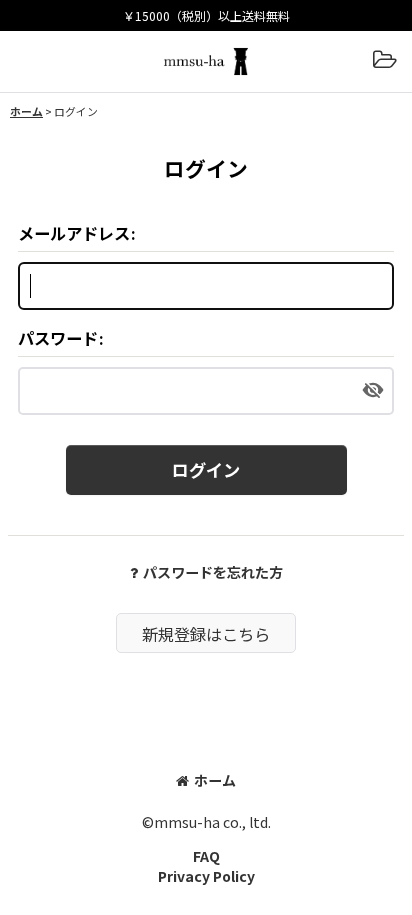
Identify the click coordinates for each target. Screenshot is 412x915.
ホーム (215, 780)
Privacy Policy (206, 876)
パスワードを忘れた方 (213, 572)
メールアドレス (74, 233)
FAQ (206, 856)
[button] (384, 61)
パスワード (58, 338)
